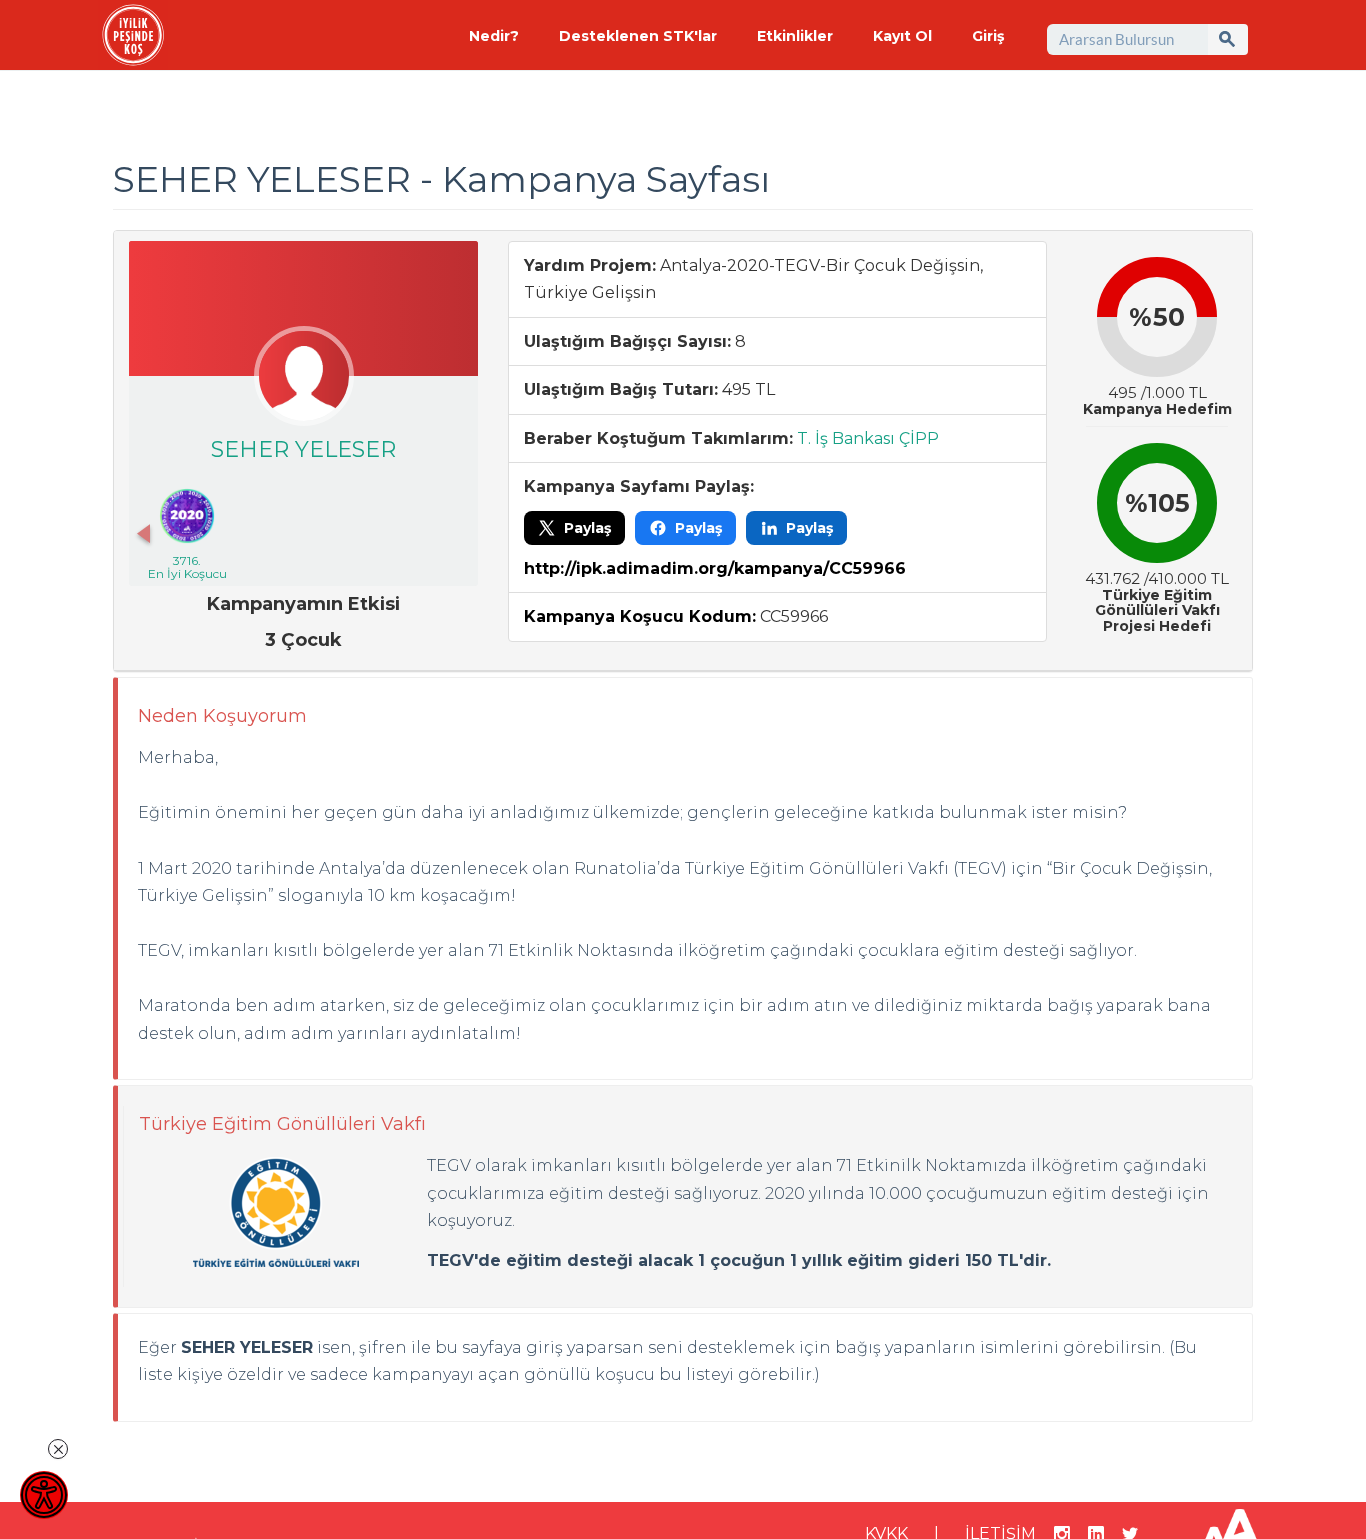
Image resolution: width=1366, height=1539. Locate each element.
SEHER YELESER (303, 449)
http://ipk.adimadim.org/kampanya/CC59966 (715, 568)
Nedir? (494, 36)
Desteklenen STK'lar (638, 36)
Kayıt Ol (902, 36)
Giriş (988, 36)
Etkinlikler (795, 36)
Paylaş (587, 528)
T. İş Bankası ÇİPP (868, 438)
